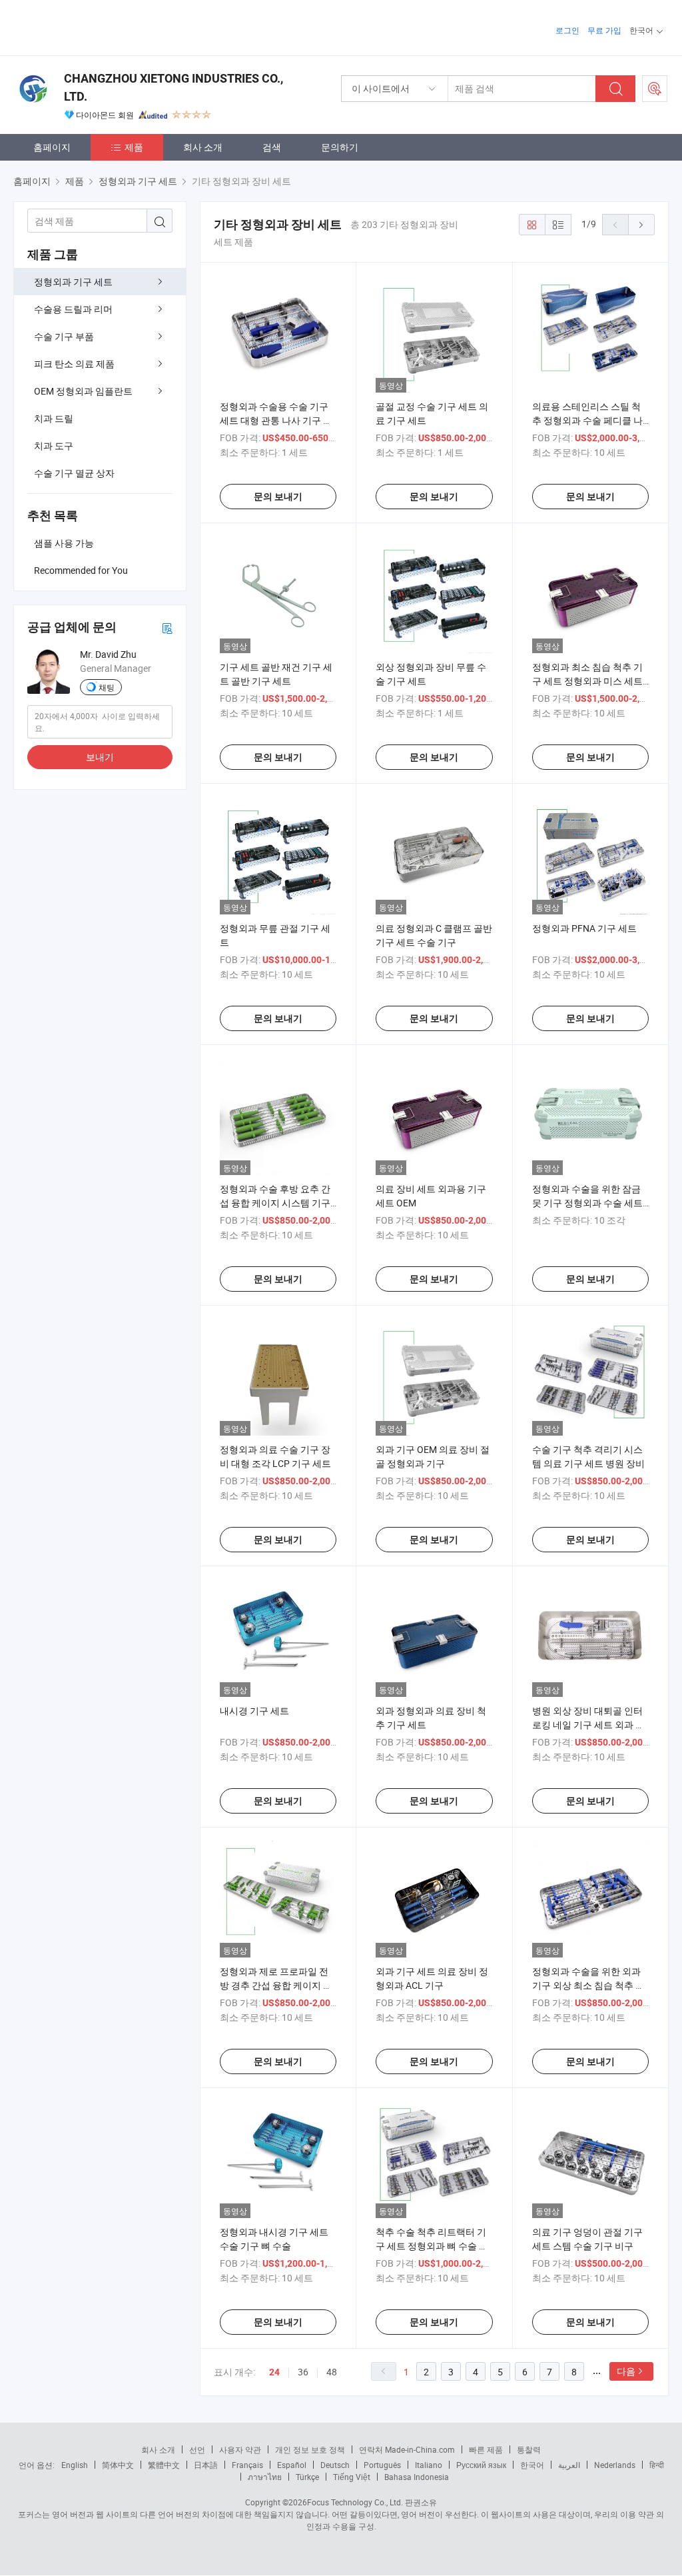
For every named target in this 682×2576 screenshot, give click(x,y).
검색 (272, 147)
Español (292, 2465)
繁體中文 (164, 2465)
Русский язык (481, 2465)
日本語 (206, 2465)
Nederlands (615, 2465)
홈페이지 (52, 147)
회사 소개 (203, 147)
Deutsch (335, 2465)
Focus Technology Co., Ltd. (355, 2502)
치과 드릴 (54, 418)
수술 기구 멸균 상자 (74, 473)
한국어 (532, 2465)
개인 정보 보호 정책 (310, 2449)
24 (274, 2372)
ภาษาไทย (265, 2477)
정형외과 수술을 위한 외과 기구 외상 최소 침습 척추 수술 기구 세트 (588, 1985)
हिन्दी (657, 2465)
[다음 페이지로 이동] (641, 225)
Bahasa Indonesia (417, 2477)
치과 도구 (54, 446)
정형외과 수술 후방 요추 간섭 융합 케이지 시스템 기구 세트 (275, 1203)
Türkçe (307, 2477)
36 (303, 2372)
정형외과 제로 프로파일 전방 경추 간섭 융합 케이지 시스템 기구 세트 (276, 1985)
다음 (626, 2371)
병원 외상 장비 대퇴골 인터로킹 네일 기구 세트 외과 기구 (588, 1725)
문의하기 (340, 147)
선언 (197, 2449)
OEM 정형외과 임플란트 (83, 391)
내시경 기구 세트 (254, 1711)
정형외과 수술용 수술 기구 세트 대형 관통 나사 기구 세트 (276, 420)
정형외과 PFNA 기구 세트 (584, 928)
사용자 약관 (240, 2449)
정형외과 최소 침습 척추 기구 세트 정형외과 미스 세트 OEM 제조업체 (587, 681)
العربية (569, 2465)
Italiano (429, 2465)
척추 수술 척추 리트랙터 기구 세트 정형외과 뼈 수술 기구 (432, 2246)
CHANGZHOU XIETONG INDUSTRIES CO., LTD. (173, 87)
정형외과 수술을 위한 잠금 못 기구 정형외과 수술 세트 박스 (587, 1203)
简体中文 (118, 2465)
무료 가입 (604, 30)
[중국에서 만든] (99, 26)
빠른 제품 (486, 2449)
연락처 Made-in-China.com (407, 2449)
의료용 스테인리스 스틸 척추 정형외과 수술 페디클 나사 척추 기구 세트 (587, 420)
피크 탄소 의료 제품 (74, 364)
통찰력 (529, 2449)
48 (332, 2372)
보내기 (100, 757)
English (75, 2465)
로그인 (567, 30)
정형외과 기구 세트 (73, 282)
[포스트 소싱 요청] (655, 89)
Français (247, 2465)
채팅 (107, 687)
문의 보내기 (278, 497)
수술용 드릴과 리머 (73, 309)
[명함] (167, 628)
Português (382, 2465)
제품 (134, 147)
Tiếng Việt (352, 2477)
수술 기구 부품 (64, 336)
